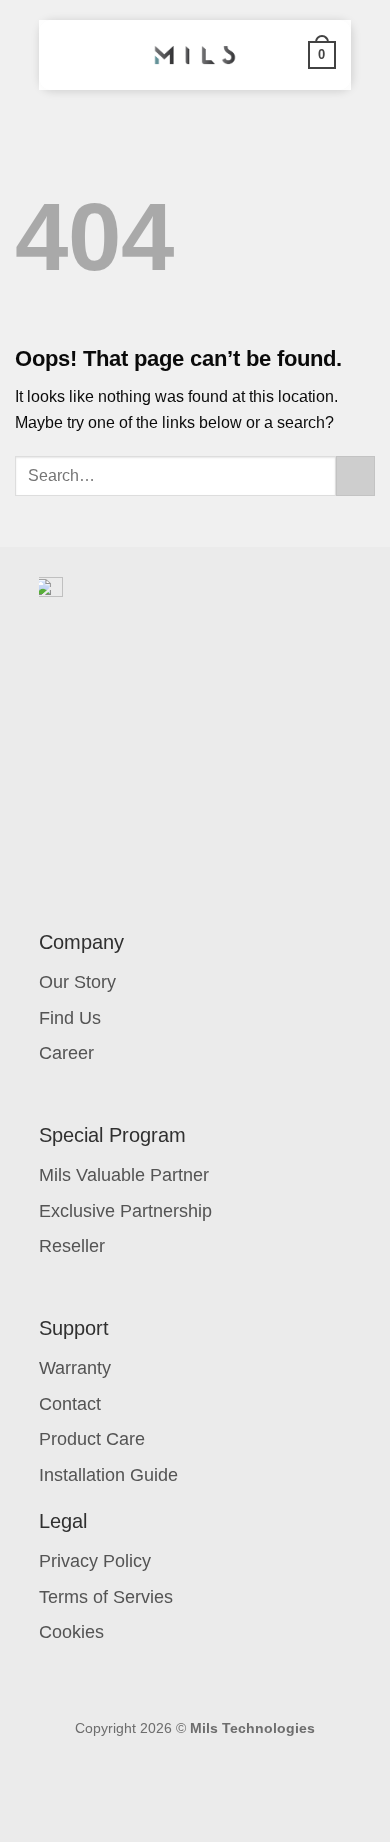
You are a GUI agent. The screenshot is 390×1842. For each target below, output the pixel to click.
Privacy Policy (95, 1561)
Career (66, 1053)
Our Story (77, 982)
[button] (66, 54)
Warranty (75, 1368)
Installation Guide (108, 1475)
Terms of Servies (106, 1597)
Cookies (71, 1632)
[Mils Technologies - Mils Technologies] (195, 55)
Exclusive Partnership (125, 1211)
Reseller (72, 1246)
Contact (70, 1404)
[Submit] (355, 475)
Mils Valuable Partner (124, 1175)
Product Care (92, 1439)
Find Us (70, 1018)
